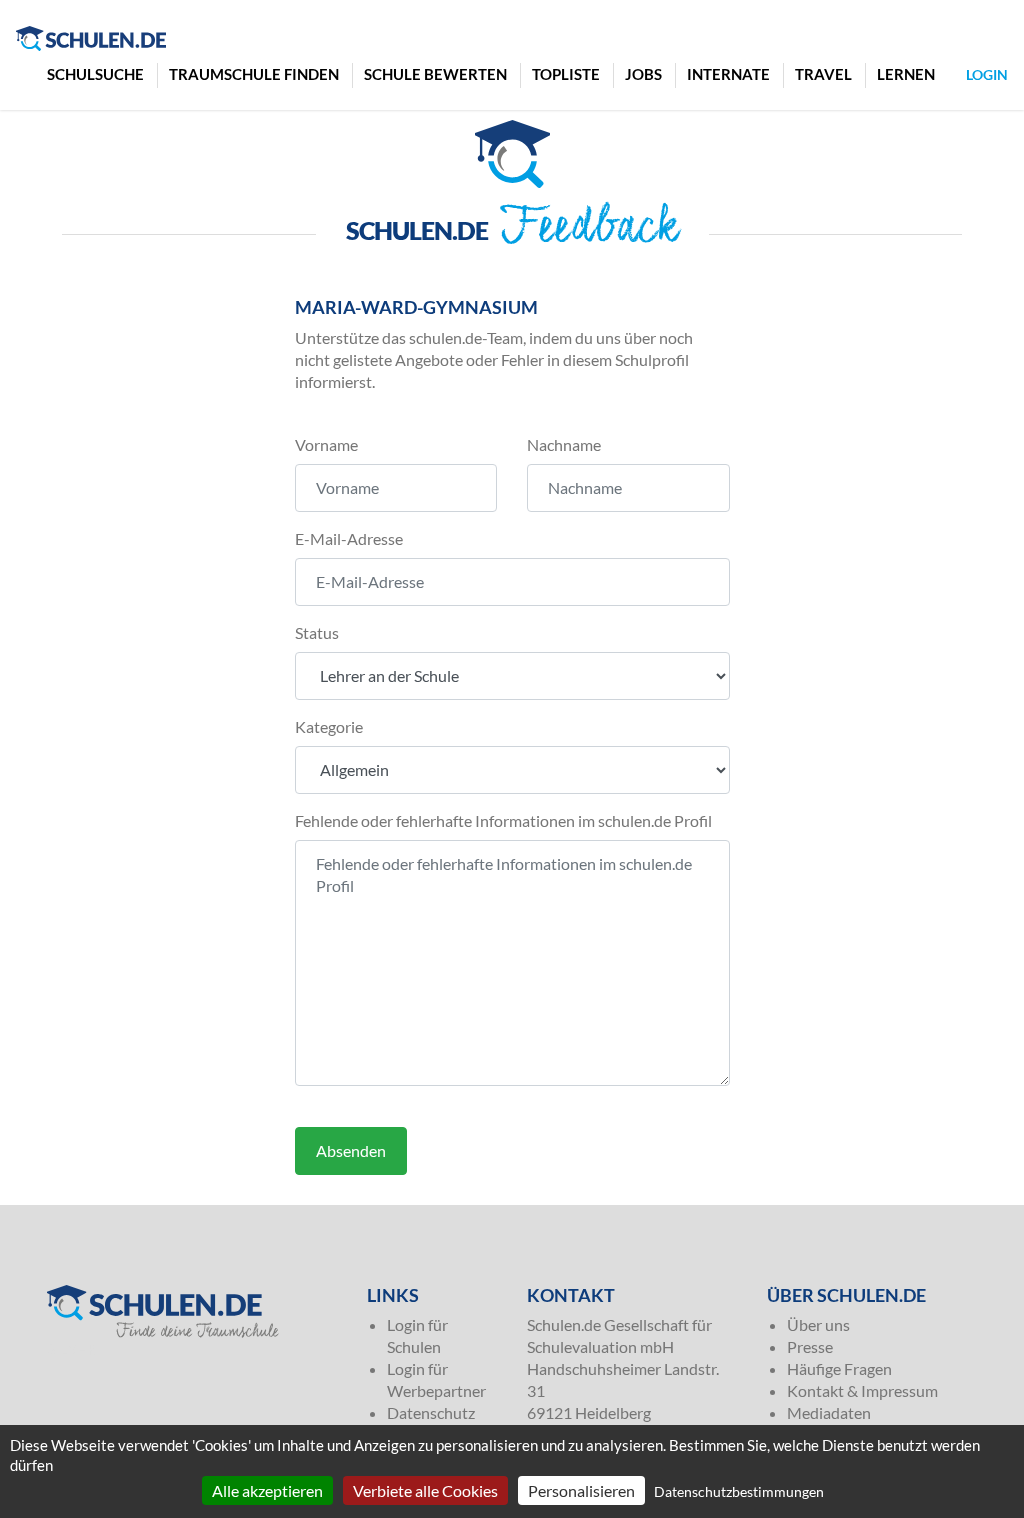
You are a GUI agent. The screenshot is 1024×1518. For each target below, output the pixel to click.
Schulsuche (95, 74)
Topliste (566, 74)
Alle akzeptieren (267, 1490)
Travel (823, 74)
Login (987, 74)
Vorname (326, 444)
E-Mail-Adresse (349, 538)
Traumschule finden (254, 74)
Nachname (564, 444)
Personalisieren (581, 1490)
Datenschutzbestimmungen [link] (739, 1491)
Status (317, 632)
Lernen (906, 74)
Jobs (643, 74)
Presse (810, 1346)
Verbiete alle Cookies (425, 1490)
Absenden (351, 1150)
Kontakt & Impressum (862, 1390)
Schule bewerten (435, 74)
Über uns (818, 1324)
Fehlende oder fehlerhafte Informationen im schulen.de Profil (503, 820)
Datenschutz (431, 1412)
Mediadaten (829, 1412)
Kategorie (329, 726)
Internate (728, 74)
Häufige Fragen (839, 1368)
